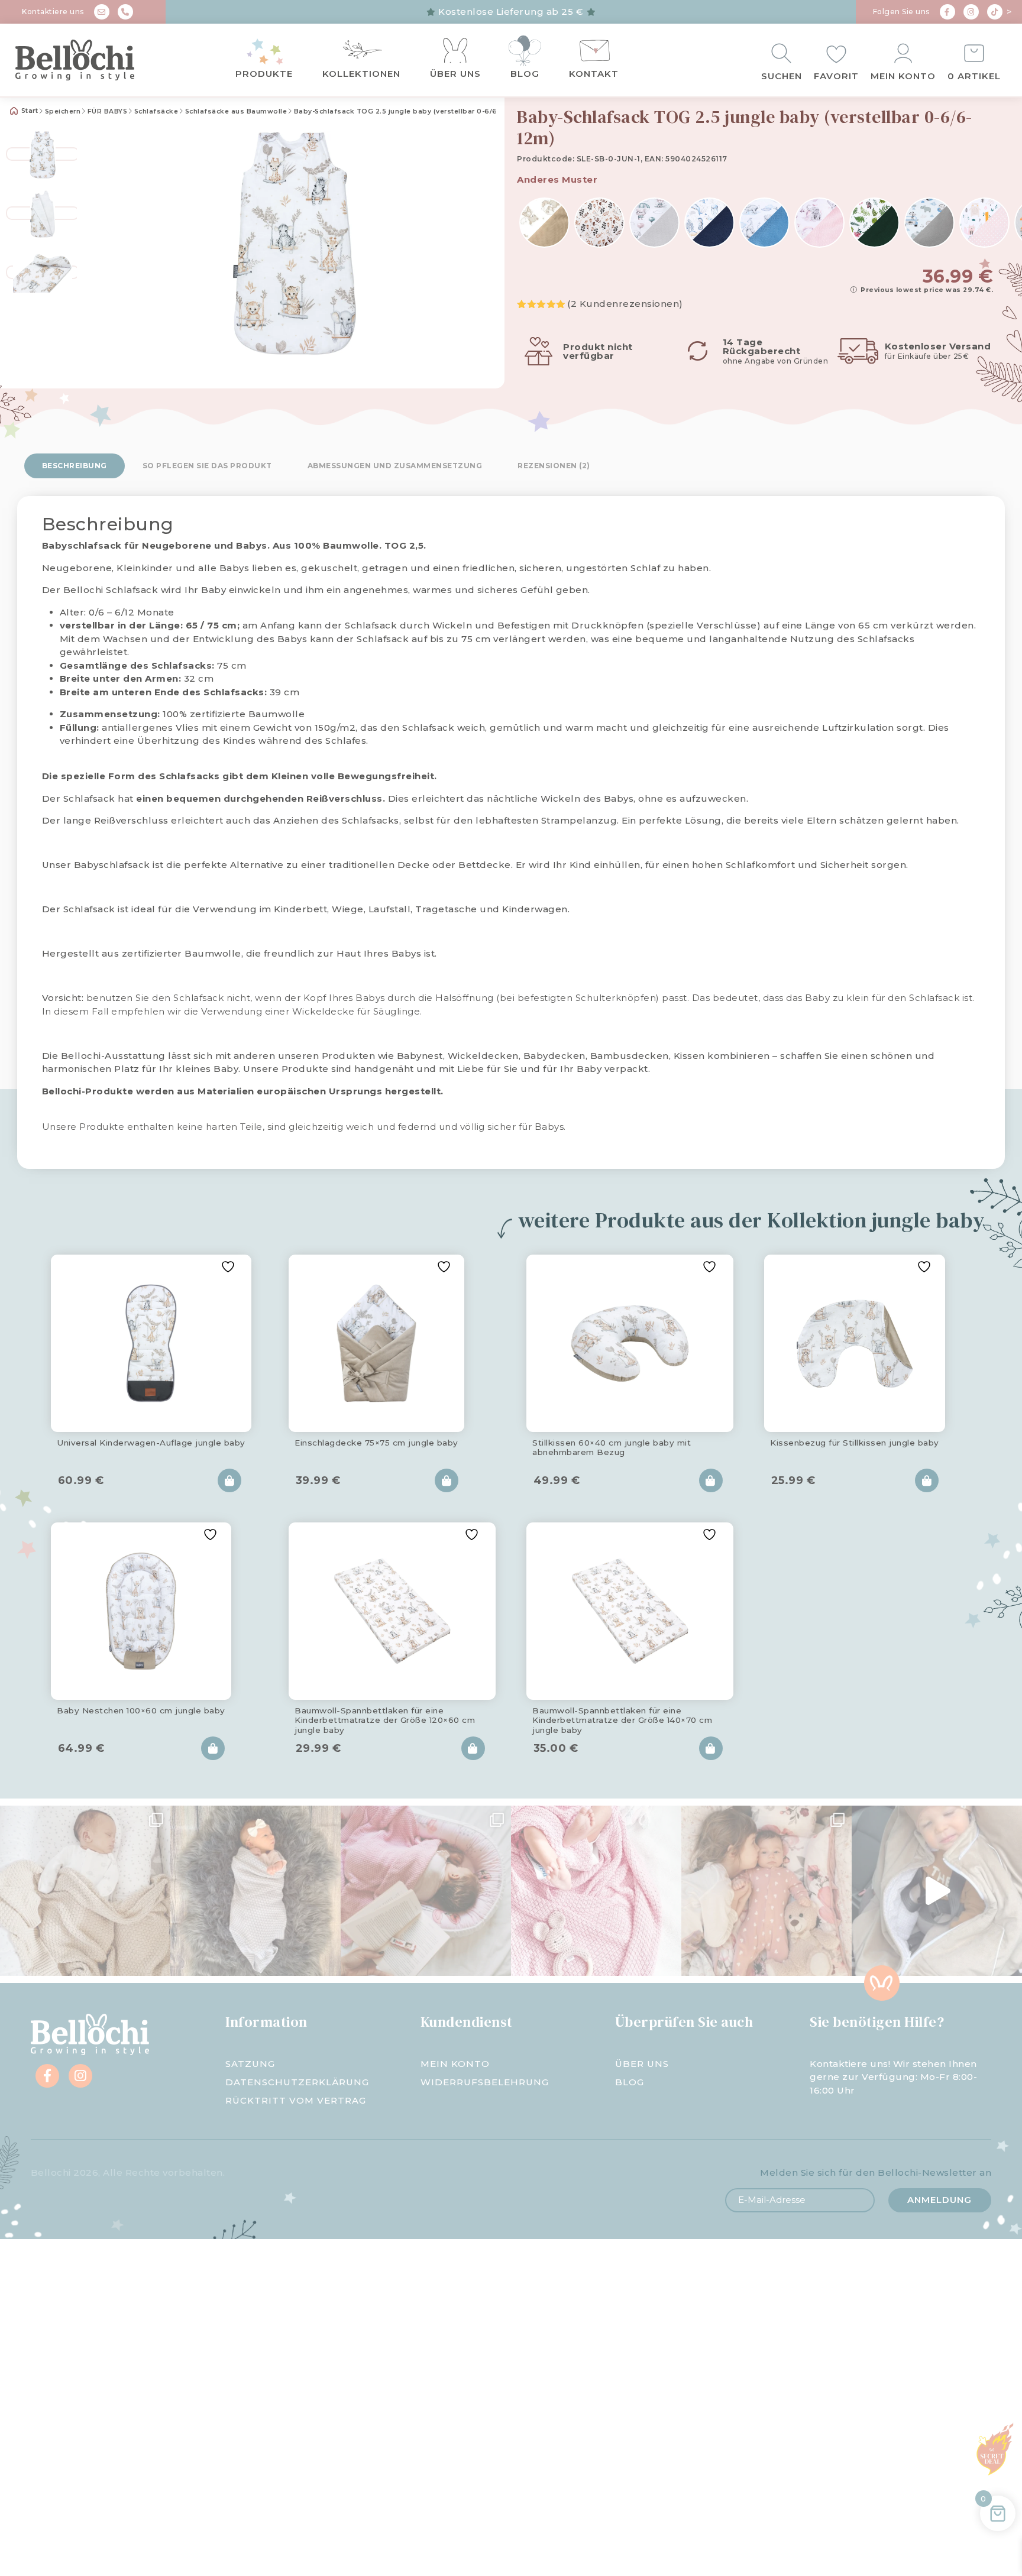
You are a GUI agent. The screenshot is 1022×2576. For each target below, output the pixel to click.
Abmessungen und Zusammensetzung (395, 466)
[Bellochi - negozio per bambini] (92, 60)
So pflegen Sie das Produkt (207, 466)
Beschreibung (75, 466)
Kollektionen (361, 74)
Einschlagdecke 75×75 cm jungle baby (376, 1443)
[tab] (75, 466)
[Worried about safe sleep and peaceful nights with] (767, 1891)
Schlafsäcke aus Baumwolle (236, 111)
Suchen (782, 76)
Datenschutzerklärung (297, 2082)
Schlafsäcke (156, 111)
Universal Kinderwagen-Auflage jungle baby (151, 1443)
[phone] (125, 12)
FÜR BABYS (108, 111)
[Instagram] (971, 12)
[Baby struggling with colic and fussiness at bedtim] (256, 1891)
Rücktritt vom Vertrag (296, 2100)
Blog (525, 74)
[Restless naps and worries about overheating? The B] (596, 1891)
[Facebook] (947, 12)
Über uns (455, 74)
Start (28, 111)
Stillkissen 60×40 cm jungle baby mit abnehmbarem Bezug (612, 1447)
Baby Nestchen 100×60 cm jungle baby (141, 1710)
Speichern (63, 111)
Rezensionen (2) (554, 466)
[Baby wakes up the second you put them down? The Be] (426, 1891)
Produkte (264, 74)
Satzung (250, 2064)
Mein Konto (903, 76)
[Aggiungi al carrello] (229, 1480)
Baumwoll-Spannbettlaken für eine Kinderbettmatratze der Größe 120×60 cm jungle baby (385, 1718)
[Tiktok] (995, 12)
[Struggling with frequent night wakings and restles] (85, 1891)
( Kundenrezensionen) (625, 304)
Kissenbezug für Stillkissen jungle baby (855, 1443)
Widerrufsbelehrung (485, 2082)
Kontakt (594, 74)
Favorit (836, 76)
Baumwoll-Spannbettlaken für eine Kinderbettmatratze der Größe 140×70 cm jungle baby (622, 1718)
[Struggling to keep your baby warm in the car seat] (937, 1891)
